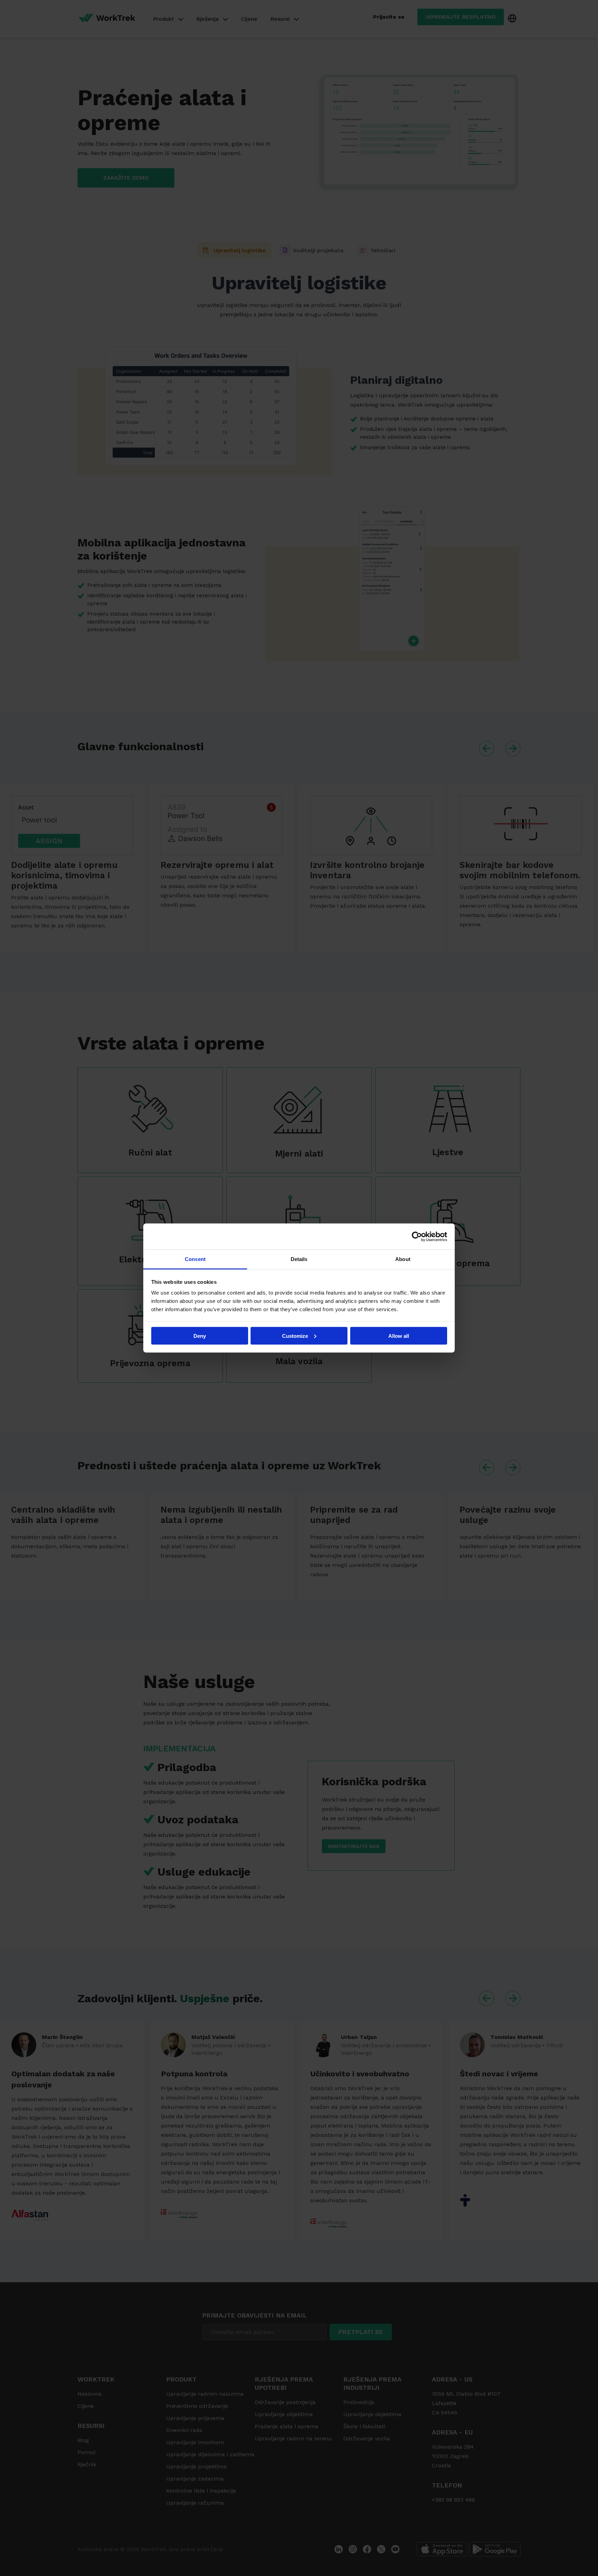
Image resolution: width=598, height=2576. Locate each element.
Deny (200, 1336)
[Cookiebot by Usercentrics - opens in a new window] (417, 1236)
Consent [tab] (195, 1259)
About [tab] (403, 1259)
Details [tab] (299, 1259)
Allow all (399, 1336)
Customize (295, 1336)
